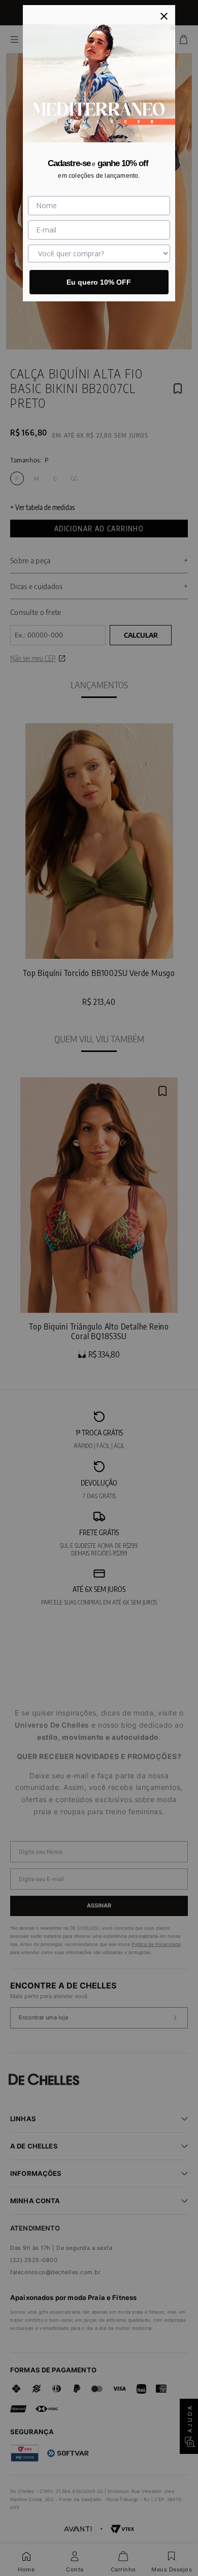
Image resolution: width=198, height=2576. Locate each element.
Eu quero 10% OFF (99, 282)
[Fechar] (164, 16)
